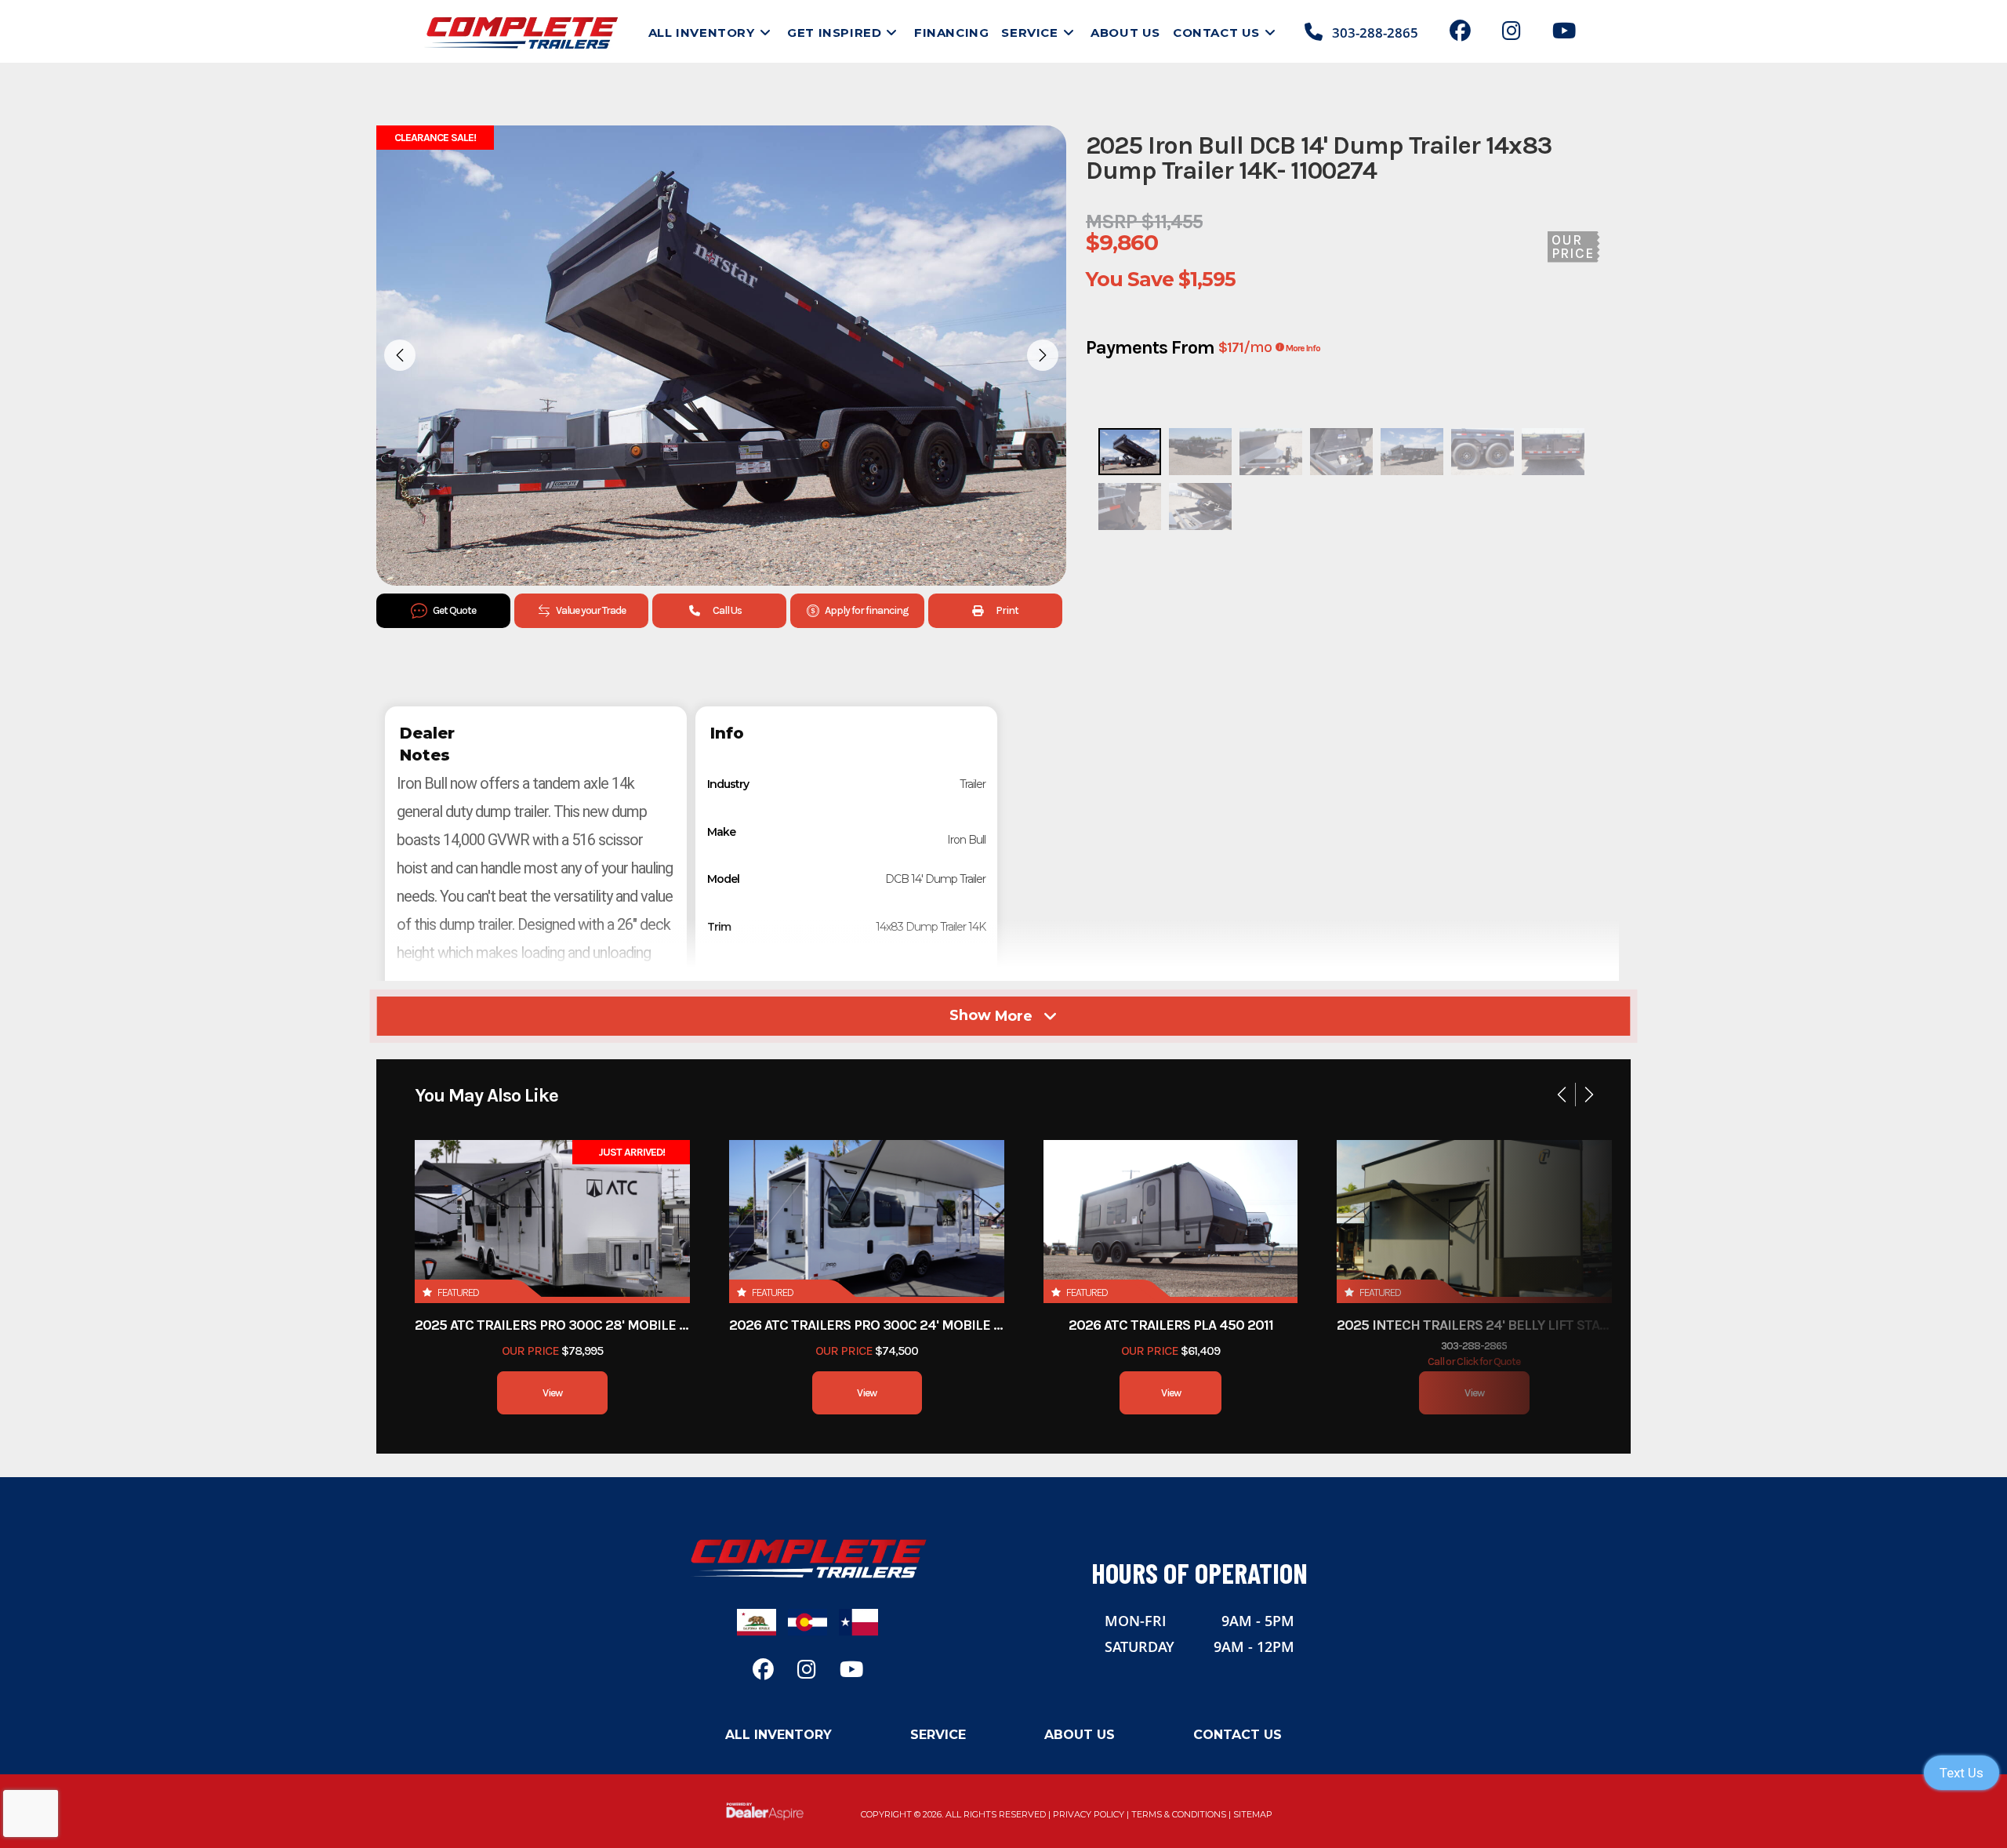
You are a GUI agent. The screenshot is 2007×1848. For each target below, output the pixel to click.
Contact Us (1238, 1735)
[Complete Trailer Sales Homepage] (808, 1558)
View (552, 1393)
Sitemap (1253, 1814)
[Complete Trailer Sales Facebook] (1460, 33)
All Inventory (778, 1735)
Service (938, 1735)
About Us (1080, 1735)
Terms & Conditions (1179, 1814)
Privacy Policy (1089, 1814)
